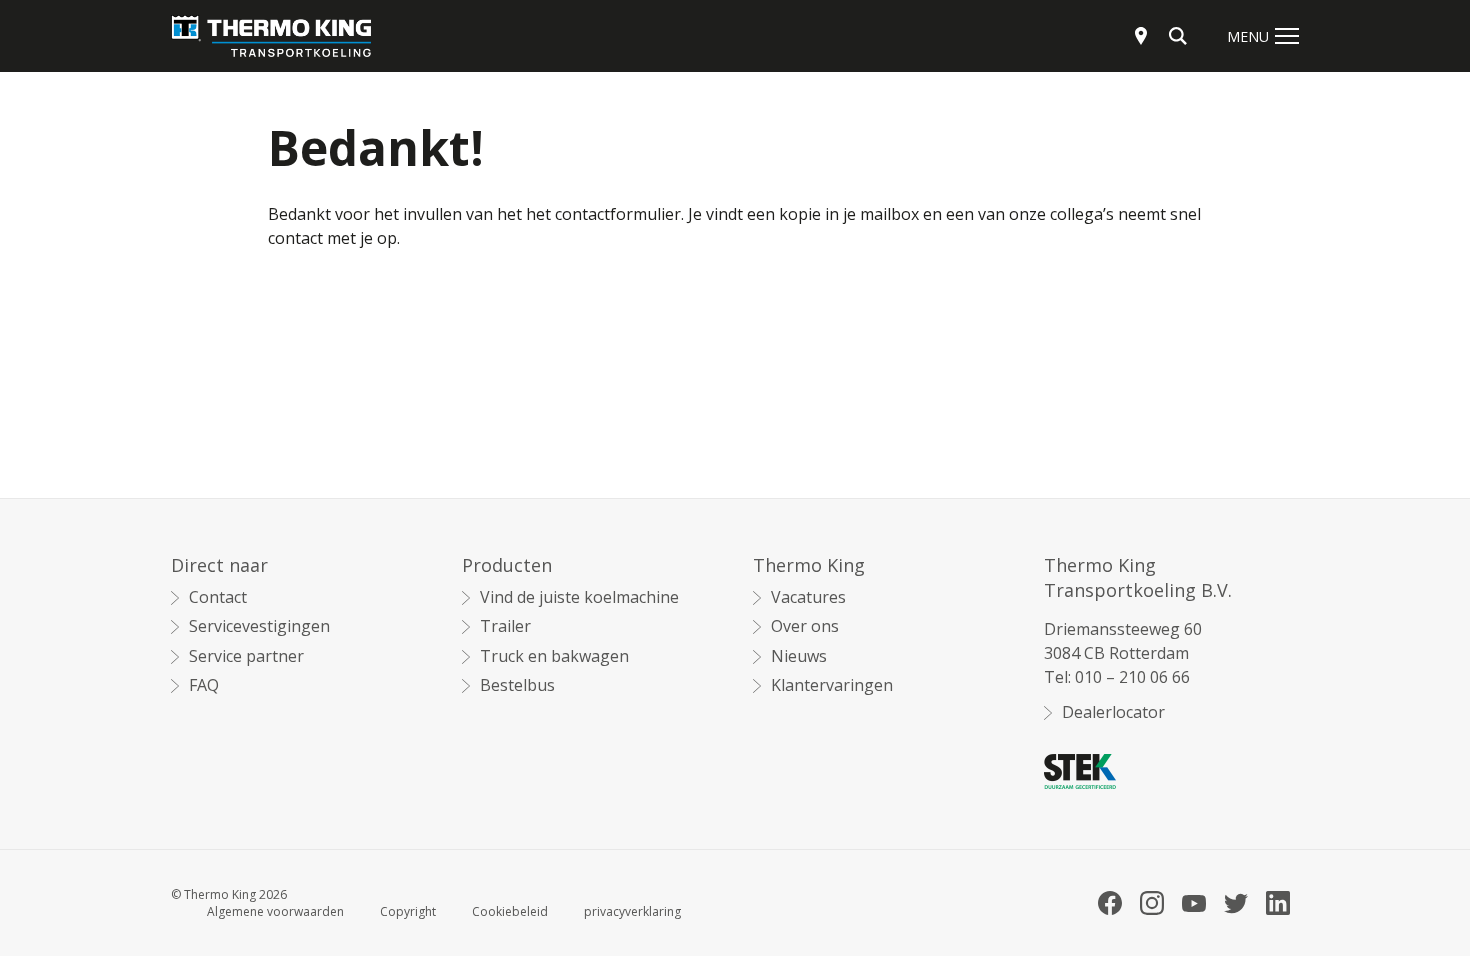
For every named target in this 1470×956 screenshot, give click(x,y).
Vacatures (808, 597)
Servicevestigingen (259, 626)
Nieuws (799, 656)
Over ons (805, 626)
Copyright (408, 912)
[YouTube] (1194, 903)
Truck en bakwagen (554, 656)
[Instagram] (1152, 903)
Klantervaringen (832, 685)
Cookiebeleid (510, 912)
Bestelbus (517, 685)
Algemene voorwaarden (275, 912)
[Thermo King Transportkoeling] (271, 36)
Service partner (246, 656)
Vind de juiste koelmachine (579, 597)
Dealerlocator (1113, 712)
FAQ (204, 685)
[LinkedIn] (1278, 903)
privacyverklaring (632, 912)
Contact (218, 597)
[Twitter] (1236, 903)
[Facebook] (1110, 903)
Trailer (505, 626)
